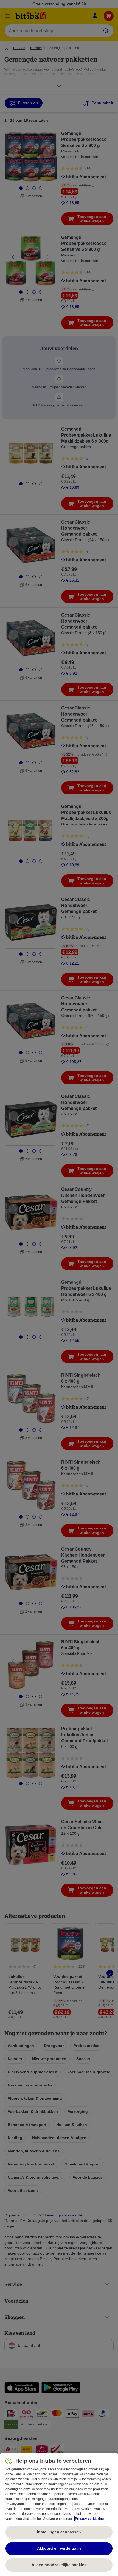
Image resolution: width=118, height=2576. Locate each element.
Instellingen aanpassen (59, 2532)
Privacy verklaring (89, 2519)
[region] (59, 2515)
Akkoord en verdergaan (59, 2548)
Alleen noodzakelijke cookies (59, 2565)
